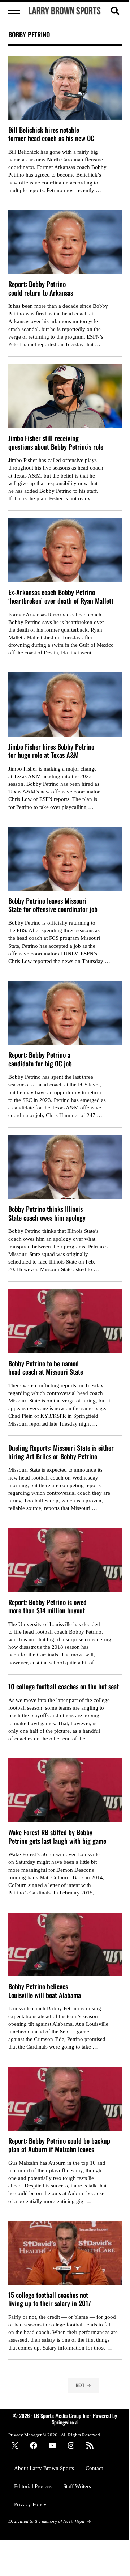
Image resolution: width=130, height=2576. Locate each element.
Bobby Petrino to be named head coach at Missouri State (46, 1368)
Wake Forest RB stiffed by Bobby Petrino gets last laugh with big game (57, 1836)
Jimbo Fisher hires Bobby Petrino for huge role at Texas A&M (51, 751)
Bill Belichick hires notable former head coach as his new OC (51, 134)
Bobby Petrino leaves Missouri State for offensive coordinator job (53, 905)
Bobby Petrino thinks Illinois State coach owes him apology (47, 1213)
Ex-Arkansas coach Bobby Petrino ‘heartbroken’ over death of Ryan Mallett (61, 596)
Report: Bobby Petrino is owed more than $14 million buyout (47, 1606)
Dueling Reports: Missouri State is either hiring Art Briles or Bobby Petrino (61, 1452)
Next (80, 2385)
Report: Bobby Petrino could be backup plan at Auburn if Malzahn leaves (59, 2145)
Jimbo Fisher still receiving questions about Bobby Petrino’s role (56, 442)
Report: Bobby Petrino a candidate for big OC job (40, 1059)
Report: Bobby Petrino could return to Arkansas (41, 288)
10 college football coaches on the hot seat (64, 1686)
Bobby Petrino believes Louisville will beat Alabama (45, 1991)
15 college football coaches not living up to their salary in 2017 (50, 2299)
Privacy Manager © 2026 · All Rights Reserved (54, 2435)
